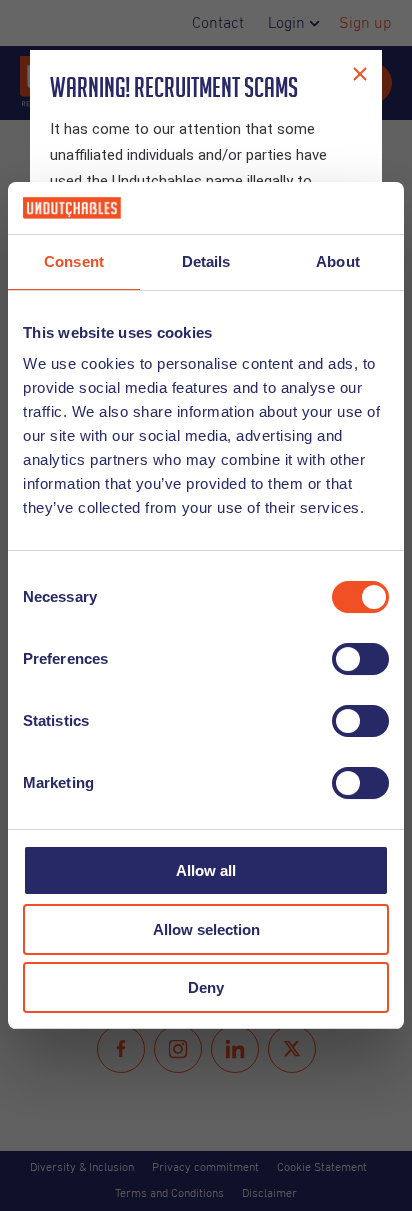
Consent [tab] (74, 261)
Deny (206, 987)
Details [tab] (206, 261)
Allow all (206, 870)
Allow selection (206, 929)
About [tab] (338, 261)
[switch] (360, 659)
